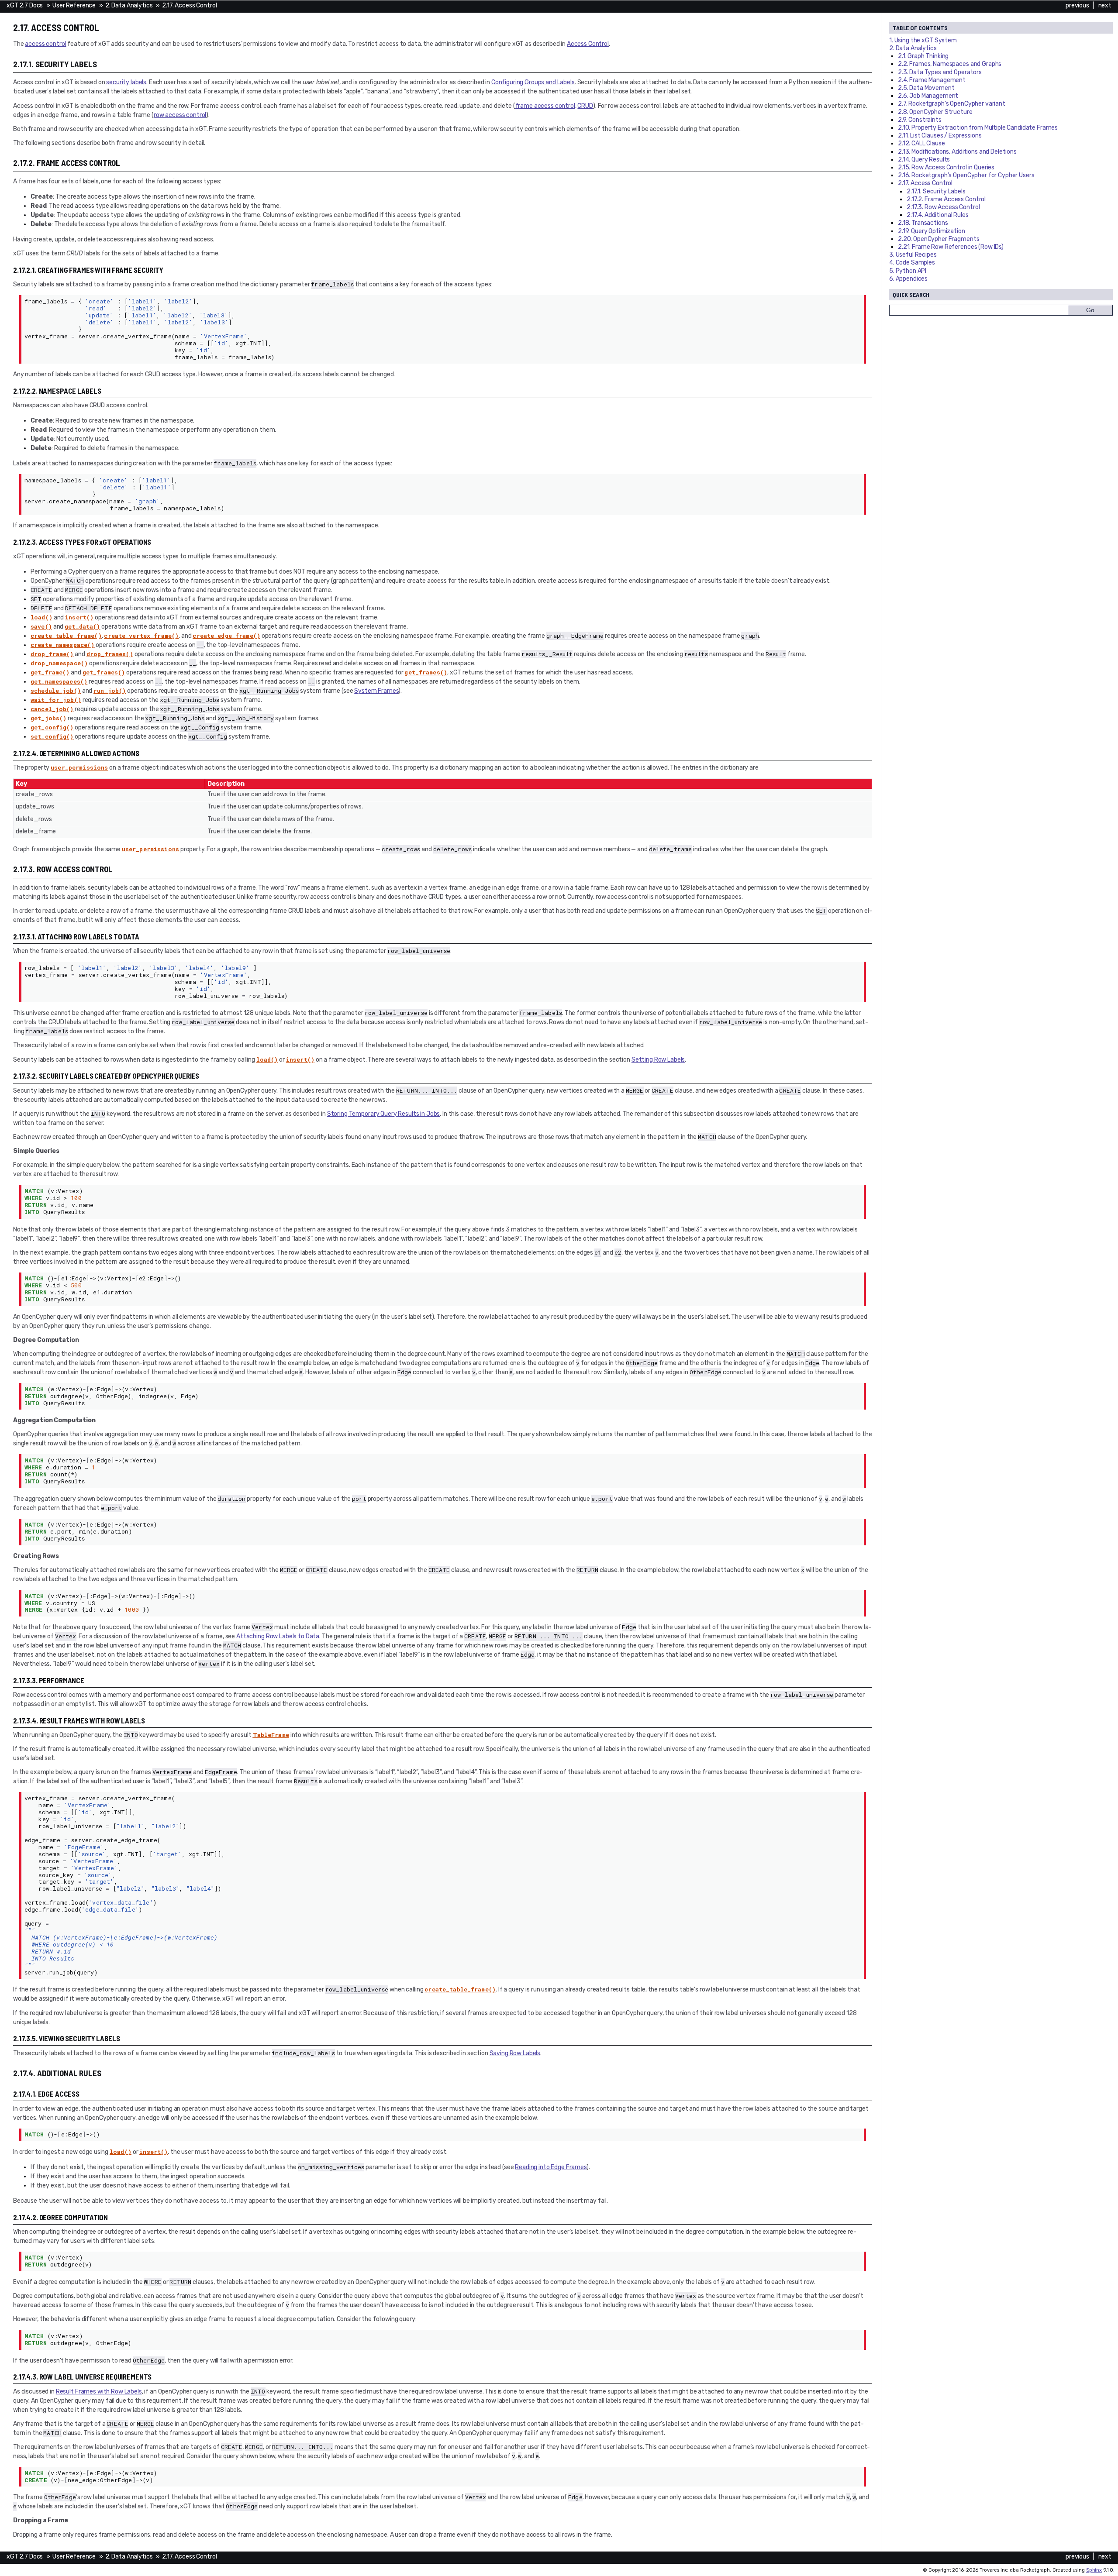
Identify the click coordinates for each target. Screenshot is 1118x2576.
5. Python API (908, 271)
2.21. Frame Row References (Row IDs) (951, 247)
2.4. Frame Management (932, 80)
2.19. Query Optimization (932, 231)
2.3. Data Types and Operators (940, 72)
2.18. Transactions (923, 223)
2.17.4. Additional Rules (938, 215)
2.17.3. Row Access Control (943, 207)
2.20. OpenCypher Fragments (939, 239)
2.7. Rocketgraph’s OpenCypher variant (952, 104)
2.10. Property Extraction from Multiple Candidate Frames (978, 128)
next (1105, 5)
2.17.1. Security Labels (936, 191)
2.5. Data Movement (926, 88)
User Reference (74, 5)
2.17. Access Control (189, 5)
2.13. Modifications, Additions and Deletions (957, 152)
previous (1077, 5)
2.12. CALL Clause (921, 143)
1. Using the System (923, 40)
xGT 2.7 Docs (25, 5)
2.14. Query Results (924, 160)
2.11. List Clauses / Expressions (940, 136)
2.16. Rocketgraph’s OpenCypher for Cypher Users (966, 175)
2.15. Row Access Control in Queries (946, 167)
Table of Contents (920, 28)
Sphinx (1094, 2570)
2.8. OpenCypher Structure (935, 112)
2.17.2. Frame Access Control (946, 199)
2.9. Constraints (920, 120)
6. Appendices (908, 279)
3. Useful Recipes (913, 255)
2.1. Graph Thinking (923, 56)
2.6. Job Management (928, 96)
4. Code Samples (912, 263)
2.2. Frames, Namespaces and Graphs (950, 64)
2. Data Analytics (129, 5)
